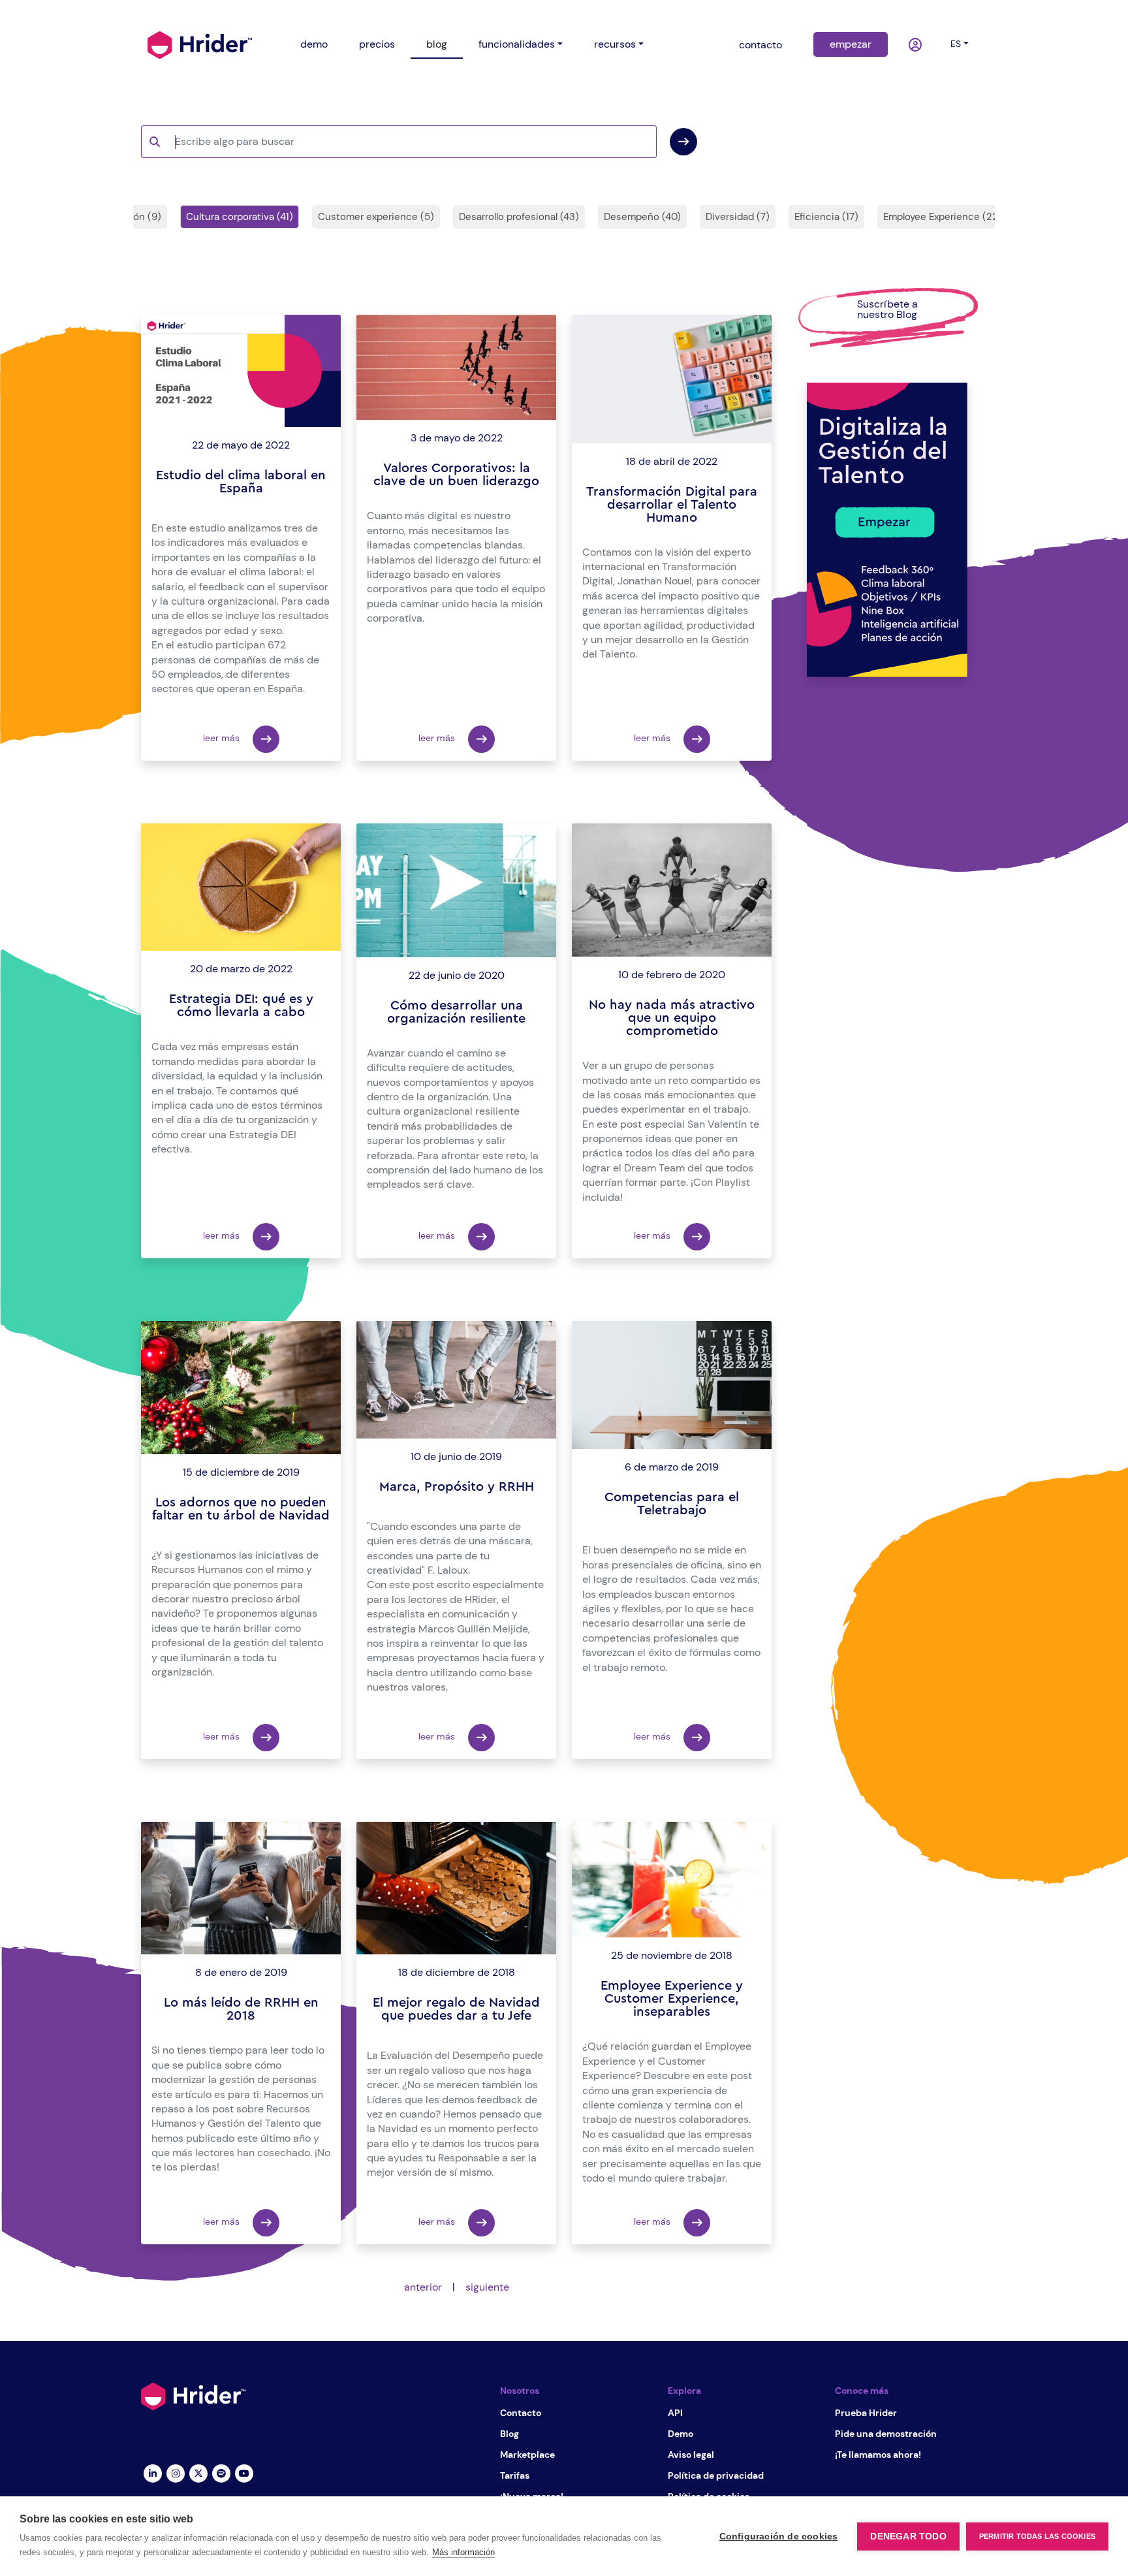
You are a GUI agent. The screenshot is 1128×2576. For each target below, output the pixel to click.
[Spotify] (221, 2473)
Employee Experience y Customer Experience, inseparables (672, 1999)
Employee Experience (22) (943, 217)
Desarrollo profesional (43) (519, 217)
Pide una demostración (886, 2434)
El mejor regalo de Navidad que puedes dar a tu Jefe (456, 2009)
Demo (681, 2434)
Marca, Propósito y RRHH (457, 1487)
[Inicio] (200, 44)
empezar (851, 44)
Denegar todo (908, 2536)
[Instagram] (175, 2473)
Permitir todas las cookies (1037, 2536)
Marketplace (527, 2455)
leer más (223, 738)
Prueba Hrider (866, 2413)
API (675, 2413)
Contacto (521, 2413)
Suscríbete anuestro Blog (887, 309)
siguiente (487, 2287)
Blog (509, 2434)
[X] (198, 2473)
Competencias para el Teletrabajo (672, 1504)
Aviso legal (691, 2455)
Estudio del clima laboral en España (241, 482)
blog (437, 44)
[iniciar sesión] (916, 45)
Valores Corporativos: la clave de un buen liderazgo (456, 475)
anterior (423, 2287)
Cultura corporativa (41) (240, 217)
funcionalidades (517, 44)
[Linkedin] (152, 2473)
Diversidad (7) (738, 217)
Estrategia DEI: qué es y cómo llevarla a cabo (241, 1006)
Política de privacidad (716, 2475)
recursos (615, 44)
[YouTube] (244, 2473)
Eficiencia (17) (826, 217)
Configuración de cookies (779, 2536)
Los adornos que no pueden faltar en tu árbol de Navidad (241, 1509)
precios (377, 44)
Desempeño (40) (642, 217)
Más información (463, 2552)
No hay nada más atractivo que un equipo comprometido (672, 1018)
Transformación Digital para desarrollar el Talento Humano (672, 505)
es (956, 44)
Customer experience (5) (376, 217)
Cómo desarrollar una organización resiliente (456, 1012)
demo (314, 44)
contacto (760, 45)
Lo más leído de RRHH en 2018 (241, 2009)
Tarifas (515, 2475)
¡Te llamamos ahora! (878, 2455)
